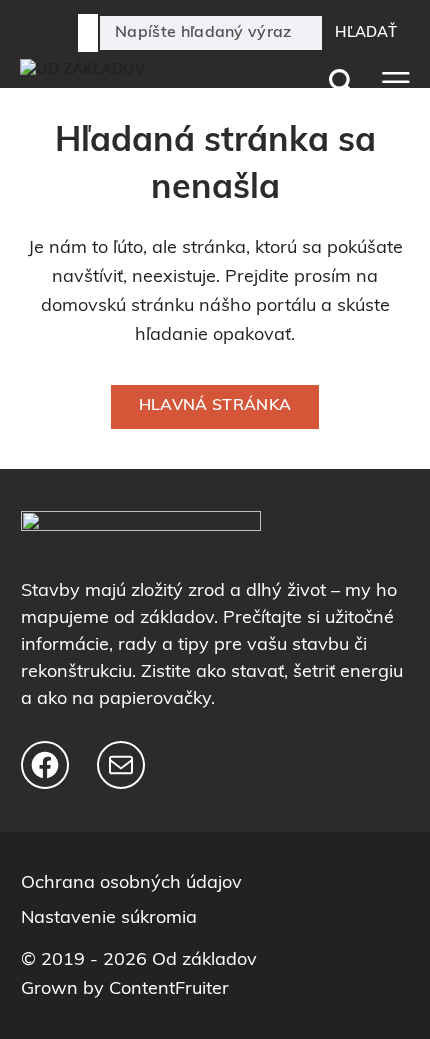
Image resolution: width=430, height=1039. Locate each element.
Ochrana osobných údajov (131, 883)
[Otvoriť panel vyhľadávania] (337, 82)
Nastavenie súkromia (109, 918)
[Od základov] (130, 81)
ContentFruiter (169, 989)
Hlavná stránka (215, 406)
